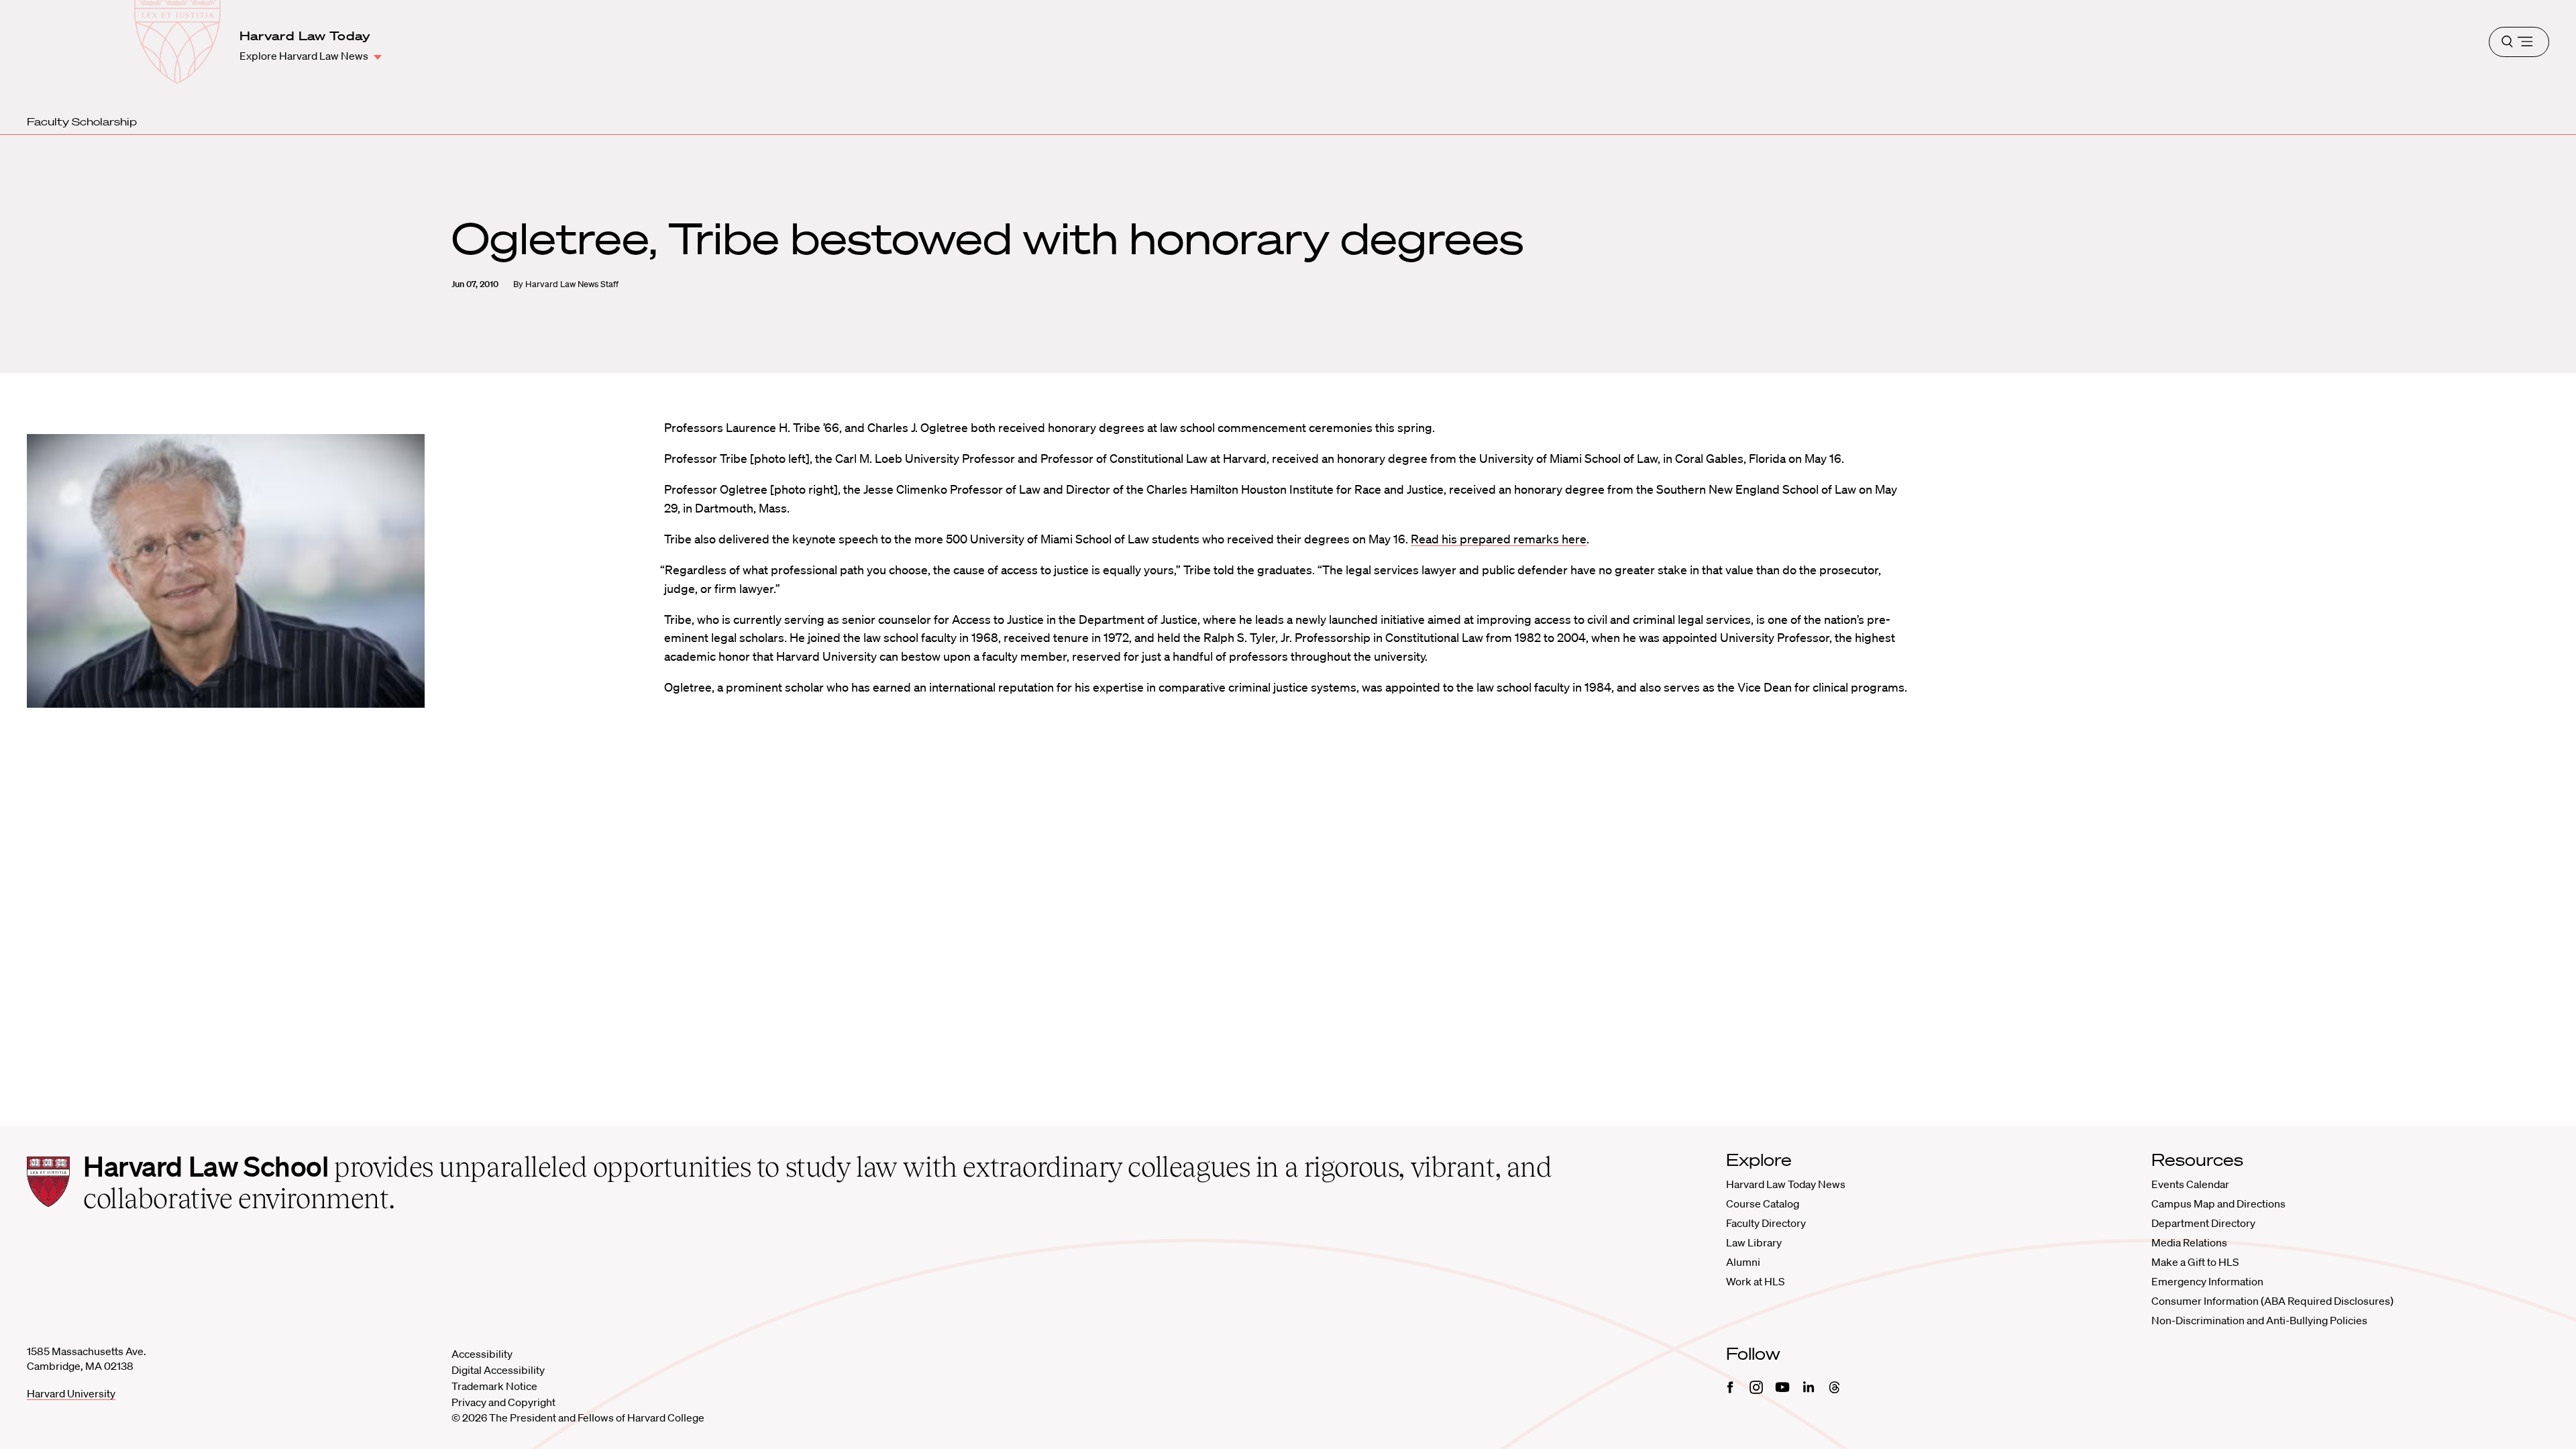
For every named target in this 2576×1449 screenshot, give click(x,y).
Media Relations (2189, 1242)
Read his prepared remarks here (1499, 539)
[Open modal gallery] (226, 571)
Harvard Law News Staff (572, 284)
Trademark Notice (494, 1386)
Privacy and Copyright (503, 1402)
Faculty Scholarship (82, 121)
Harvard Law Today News (1786, 1184)
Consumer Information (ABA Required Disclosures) (2272, 1301)
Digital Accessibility (498, 1370)
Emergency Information (2207, 1281)
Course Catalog (1763, 1203)
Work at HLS (1755, 1281)
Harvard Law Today (305, 36)
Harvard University (71, 1393)
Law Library (1754, 1242)
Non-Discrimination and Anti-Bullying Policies (2259, 1320)
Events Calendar (2190, 1184)
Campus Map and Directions (2218, 1203)
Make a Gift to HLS (2195, 1262)
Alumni (1743, 1262)
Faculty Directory (1766, 1223)
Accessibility (482, 1354)
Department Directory (2203, 1223)
